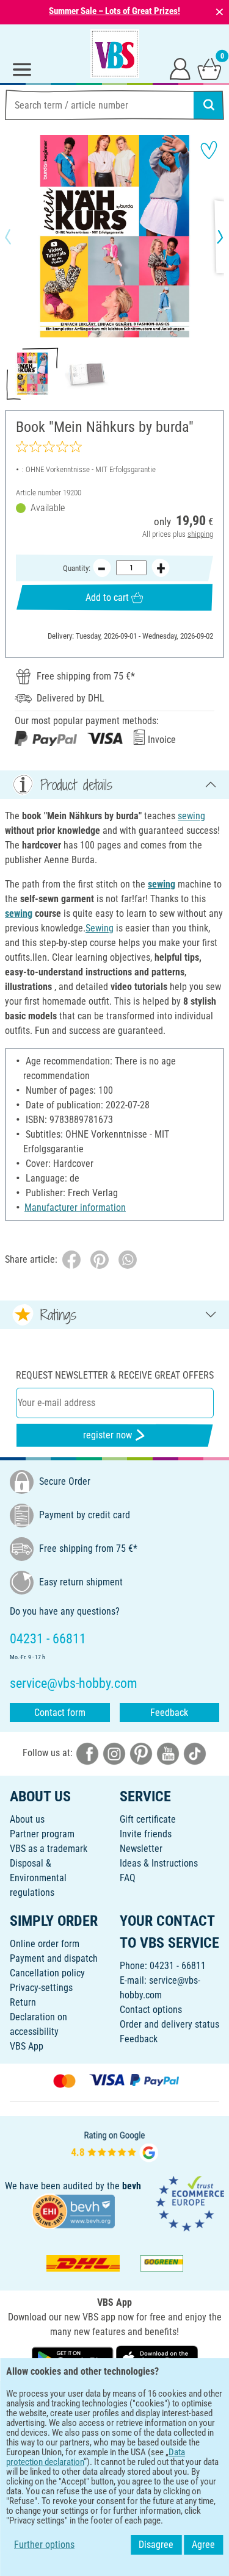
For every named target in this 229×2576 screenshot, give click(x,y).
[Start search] (209, 105)
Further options (44, 2545)
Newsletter (141, 1849)
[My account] (180, 68)
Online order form (45, 1944)
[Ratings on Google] (115, 2146)
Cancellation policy (47, 1973)
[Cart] (209, 68)
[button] (18, 237)
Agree (203, 2545)
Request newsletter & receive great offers (115, 1375)
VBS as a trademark (49, 1849)
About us (27, 1819)
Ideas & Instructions (159, 1863)
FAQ (128, 1878)
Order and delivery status (169, 2024)
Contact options (151, 2010)
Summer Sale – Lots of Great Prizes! (114, 11)
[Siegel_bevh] (73, 2210)
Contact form (60, 1713)
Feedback (169, 1713)
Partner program (42, 1834)
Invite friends (146, 1834)
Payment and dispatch (54, 1958)
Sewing (100, 928)
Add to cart (107, 597)
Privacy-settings (41, 1988)
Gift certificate (148, 1819)
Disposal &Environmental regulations (38, 1878)
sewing (191, 816)
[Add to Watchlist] (209, 150)
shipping (200, 534)
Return (23, 2002)
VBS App (27, 2046)
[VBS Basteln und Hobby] (115, 54)
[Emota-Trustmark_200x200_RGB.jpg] (190, 2203)
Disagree (156, 2545)
